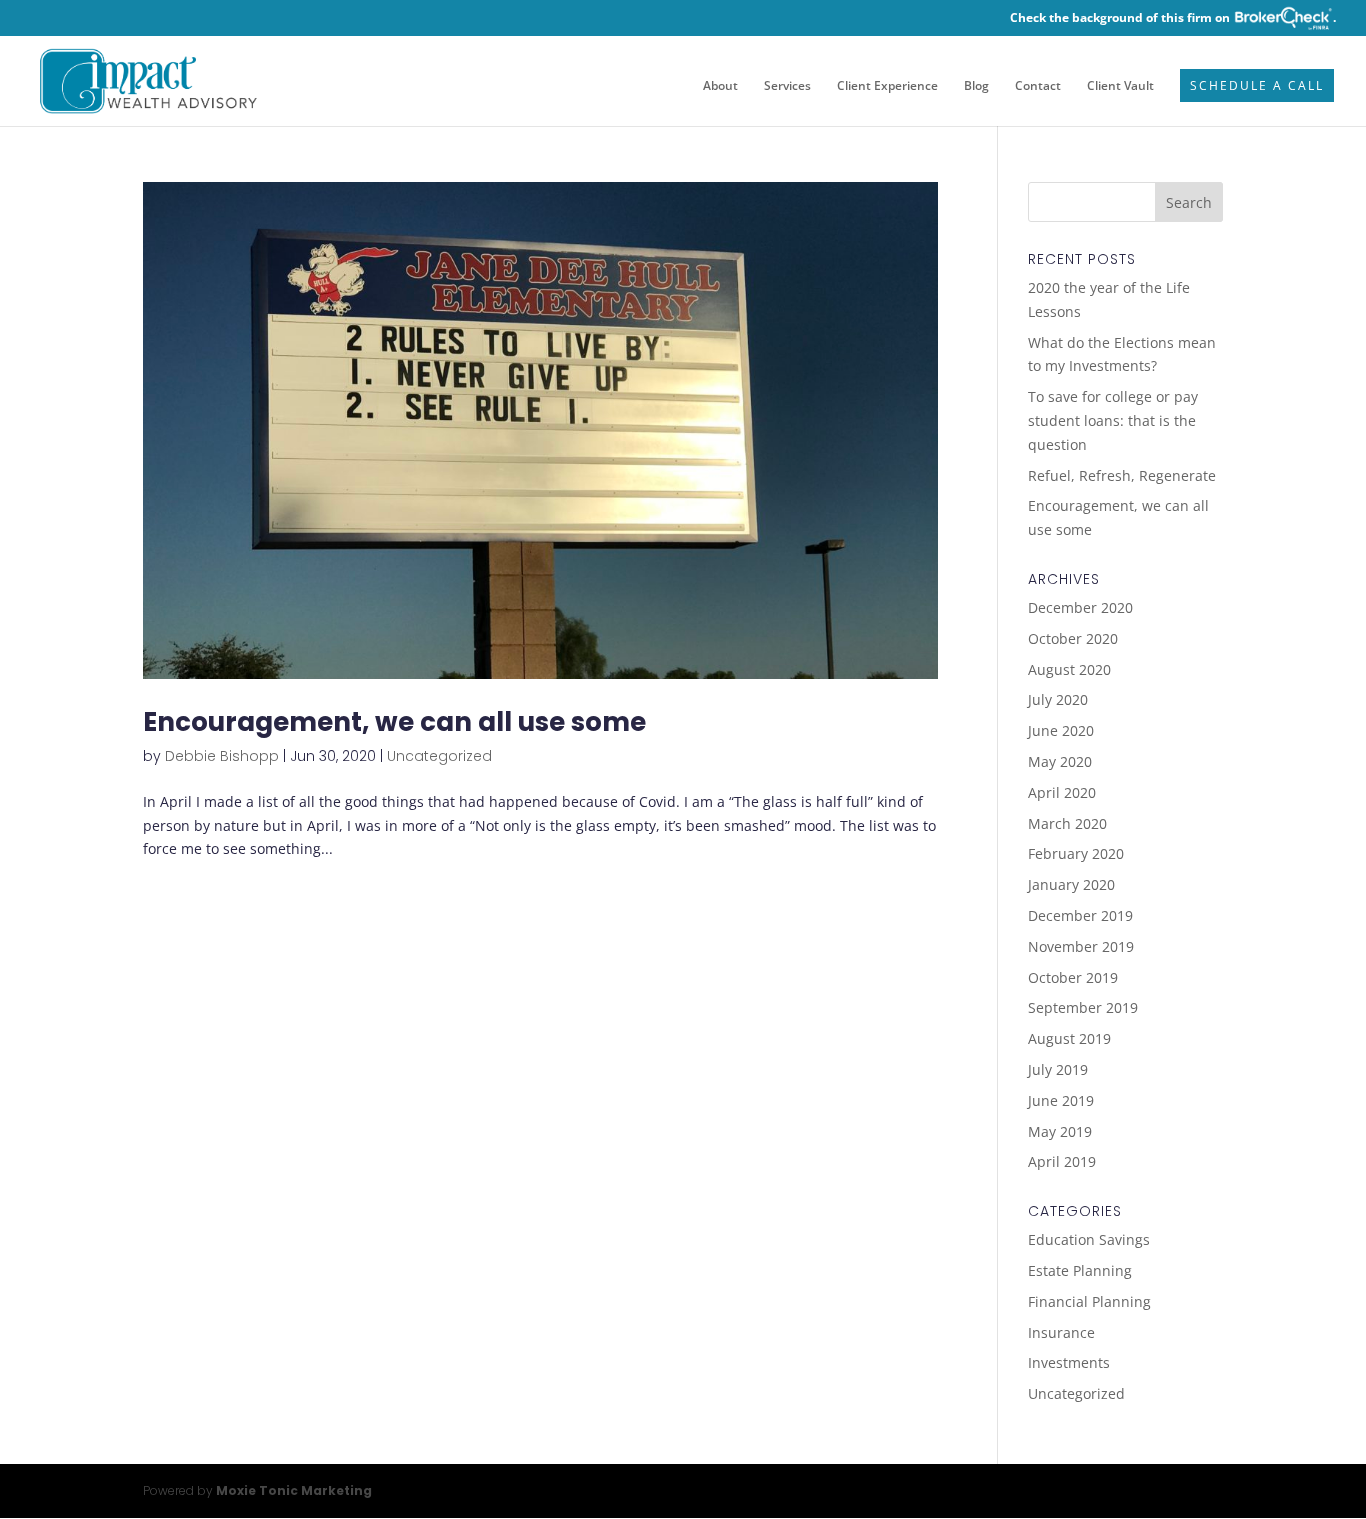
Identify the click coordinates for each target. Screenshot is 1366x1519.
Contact (1038, 86)
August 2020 (1069, 669)
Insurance (1061, 1332)
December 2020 (1080, 607)
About (720, 86)
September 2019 (1083, 1007)
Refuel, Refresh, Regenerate (1122, 475)
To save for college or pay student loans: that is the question (1113, 420)
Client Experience (887, 86)
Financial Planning (1089, 1301)
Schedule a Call (1257, 86)
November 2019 (1081, 946)
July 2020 (1058, 699)
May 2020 (1060, 761)
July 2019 (1058, 1069)
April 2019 (1062, 1161)
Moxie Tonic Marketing (294, 1490)
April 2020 (1062, 792)
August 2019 (1069, 1038)
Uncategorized (439, 756)
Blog (976, 86)
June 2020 (1061, 730)
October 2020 (1073, 638)
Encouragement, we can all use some (394, 722)
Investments (1069, 1362)
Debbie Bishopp (222, 756)
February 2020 (1076, 853)
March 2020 (1067, 823)
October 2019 (1073, 977)
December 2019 (1080, 915)
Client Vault (1120, 86)
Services (787, 86)
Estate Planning (1080, 1270)
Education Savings (1089, 1239)
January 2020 (1071, 884)
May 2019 (1060, 1131)
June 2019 (1061, 1100)
